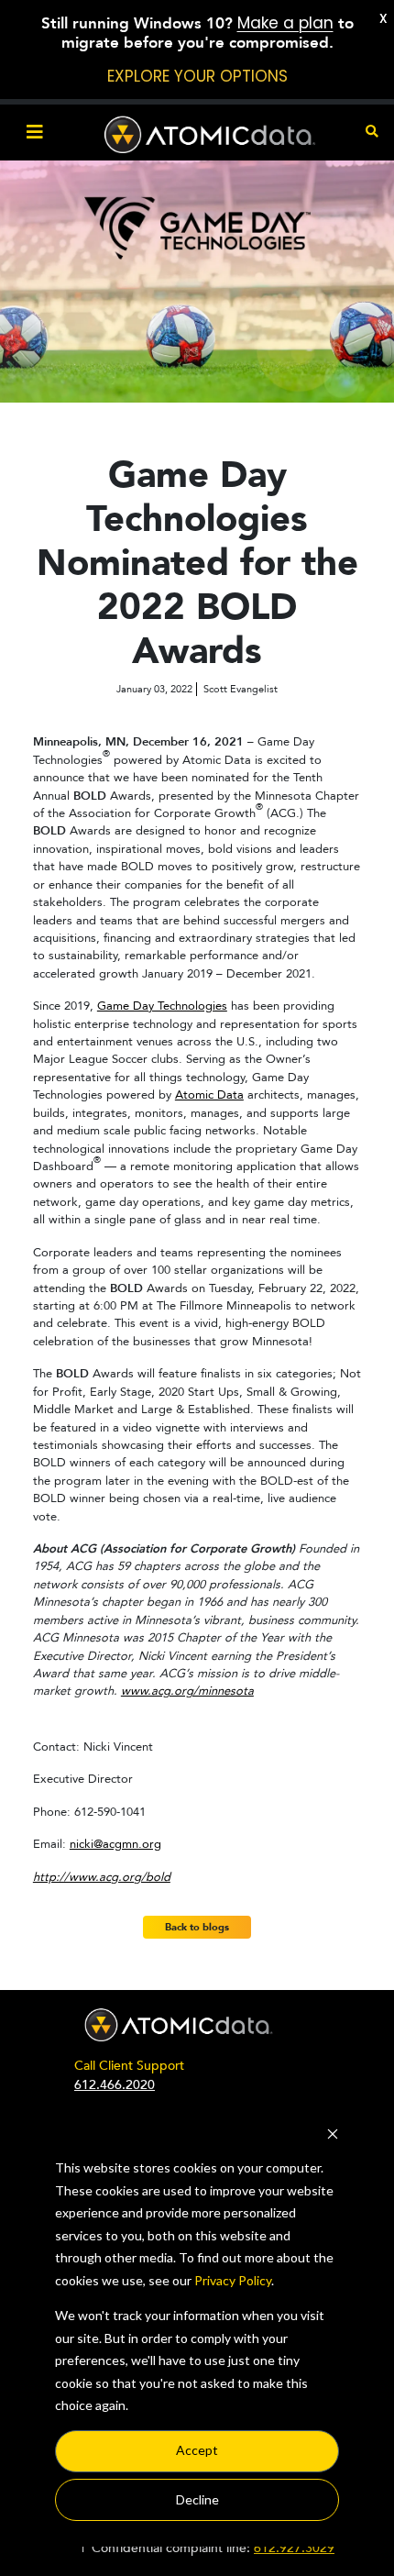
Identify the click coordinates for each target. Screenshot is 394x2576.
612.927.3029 (294, 2548)
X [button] (383, 18)
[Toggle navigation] (35, 133)
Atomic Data (209, 1095)
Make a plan (285, 23)
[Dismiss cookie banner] (333, 2134)
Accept (197, 2450)
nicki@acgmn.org (115, 1844)
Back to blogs (197, 1927)
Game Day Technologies (162, 1006)
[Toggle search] (372, 133)
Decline (197, 2499)
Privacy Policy (233, 2280)
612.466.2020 (115, 2085)
